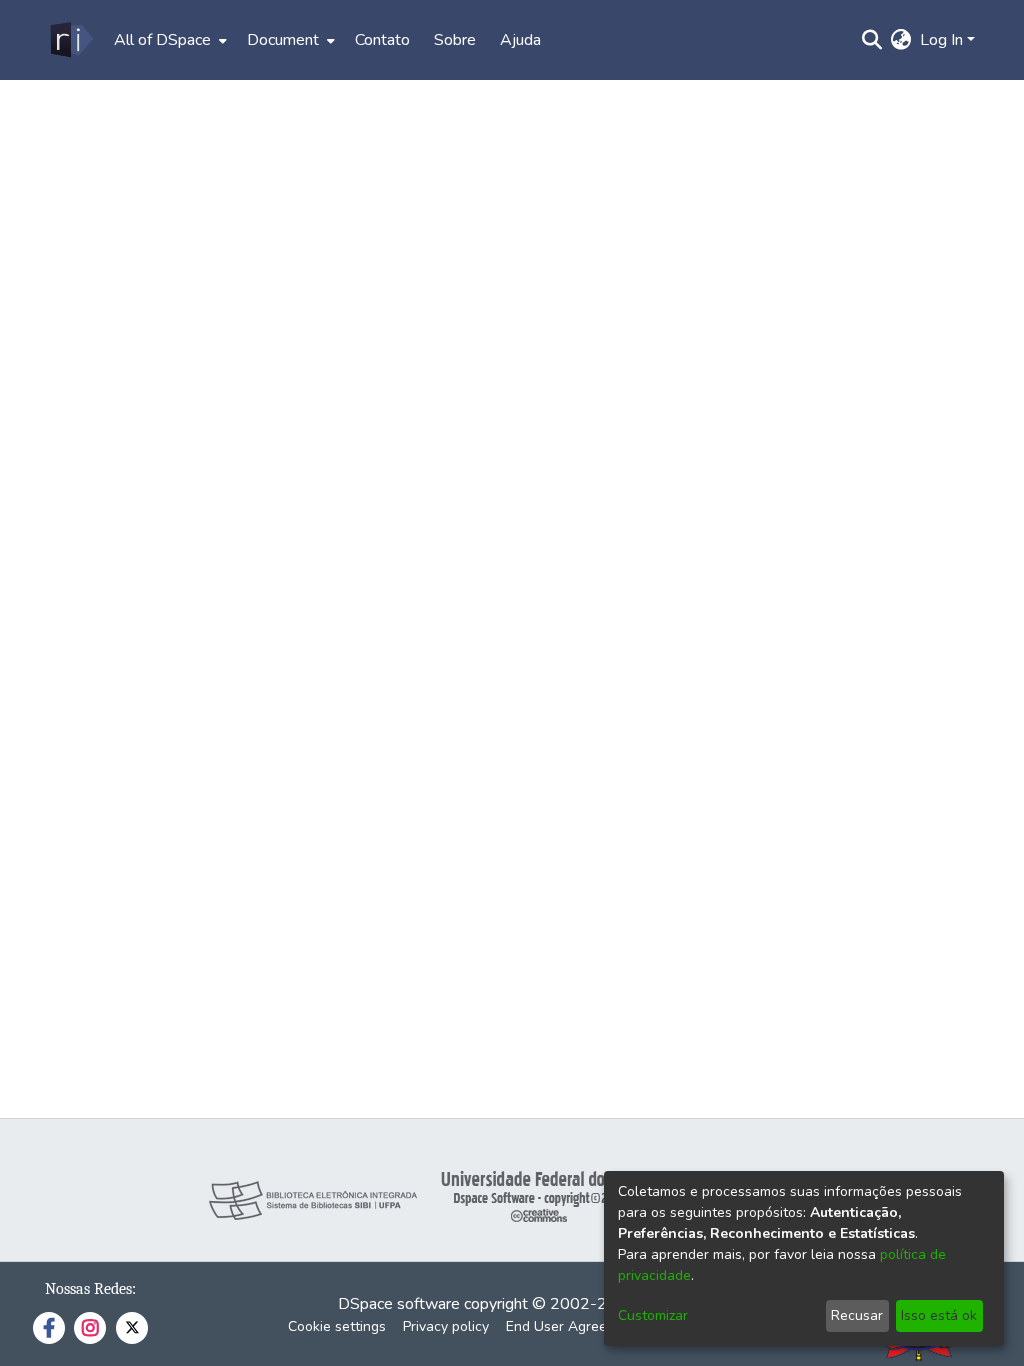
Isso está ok (939, 1315)
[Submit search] (872, 40)
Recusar (857, 1315)
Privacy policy (446, 1326)
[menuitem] (168, 40)
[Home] (70, 40)
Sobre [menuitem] (455, 40)
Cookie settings (337, 1326)
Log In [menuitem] (941, 40)
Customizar (653, 1315)
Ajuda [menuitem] (520, 40)
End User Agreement (572, 1326)
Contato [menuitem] (382, 40)
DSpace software (399, 1304)
